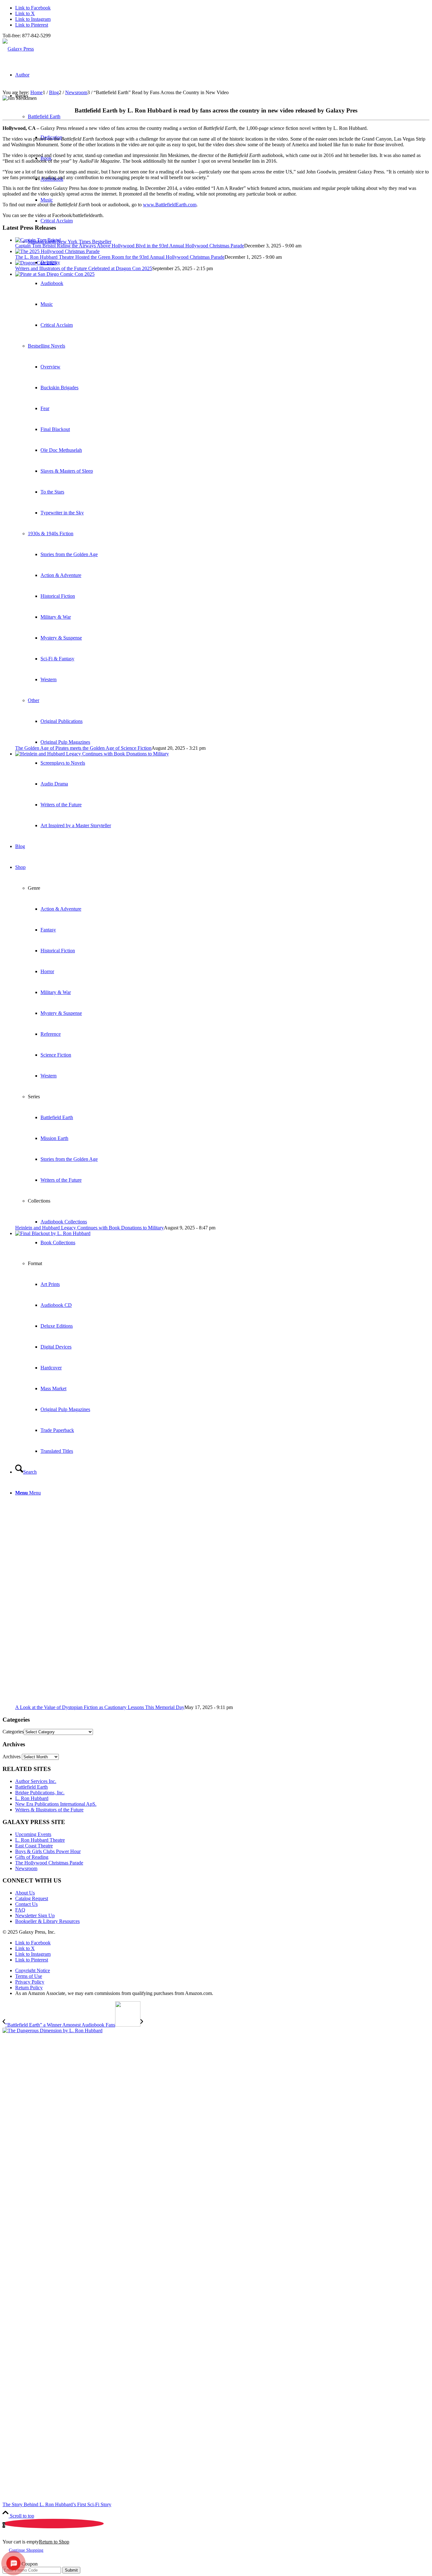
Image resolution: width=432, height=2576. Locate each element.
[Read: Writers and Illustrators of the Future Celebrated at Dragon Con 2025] (36, 263)
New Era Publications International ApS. (56, 1804)
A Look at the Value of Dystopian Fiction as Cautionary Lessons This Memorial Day (100, 1707)
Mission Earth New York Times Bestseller (70, 242)
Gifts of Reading (32, 1857)
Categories (13, 1732)
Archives (12, 1757)
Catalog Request (32, 1898)
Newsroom (26, 1868)
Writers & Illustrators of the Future (49, 1810)
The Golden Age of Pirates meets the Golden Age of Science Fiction (83, 748)
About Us (25, 1893)
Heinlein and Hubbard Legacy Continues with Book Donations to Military (89, 1228)
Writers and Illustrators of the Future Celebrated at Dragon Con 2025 (84, 268)
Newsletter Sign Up (35, 1915)
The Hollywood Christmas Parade (49, 1863)
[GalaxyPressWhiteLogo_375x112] (18, 49)
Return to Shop (54, 2542)
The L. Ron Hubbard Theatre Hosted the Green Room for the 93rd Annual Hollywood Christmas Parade (120, 257)
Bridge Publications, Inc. (40, 1793)
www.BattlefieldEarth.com (170, 205)
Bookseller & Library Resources (47, 1921)
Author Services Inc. (36, 1781)
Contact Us (26, 1904)
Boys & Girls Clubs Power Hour (48, 1851)
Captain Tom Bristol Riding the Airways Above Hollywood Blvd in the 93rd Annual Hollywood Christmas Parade (130, 246)
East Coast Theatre (34, 1846)
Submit (71, 2570)
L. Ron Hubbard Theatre (40, 1840)
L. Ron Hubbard (32, 1798)
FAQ (20, 1910)
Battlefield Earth (44, 116)
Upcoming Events (33, 1834)
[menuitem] (222, 1971)
